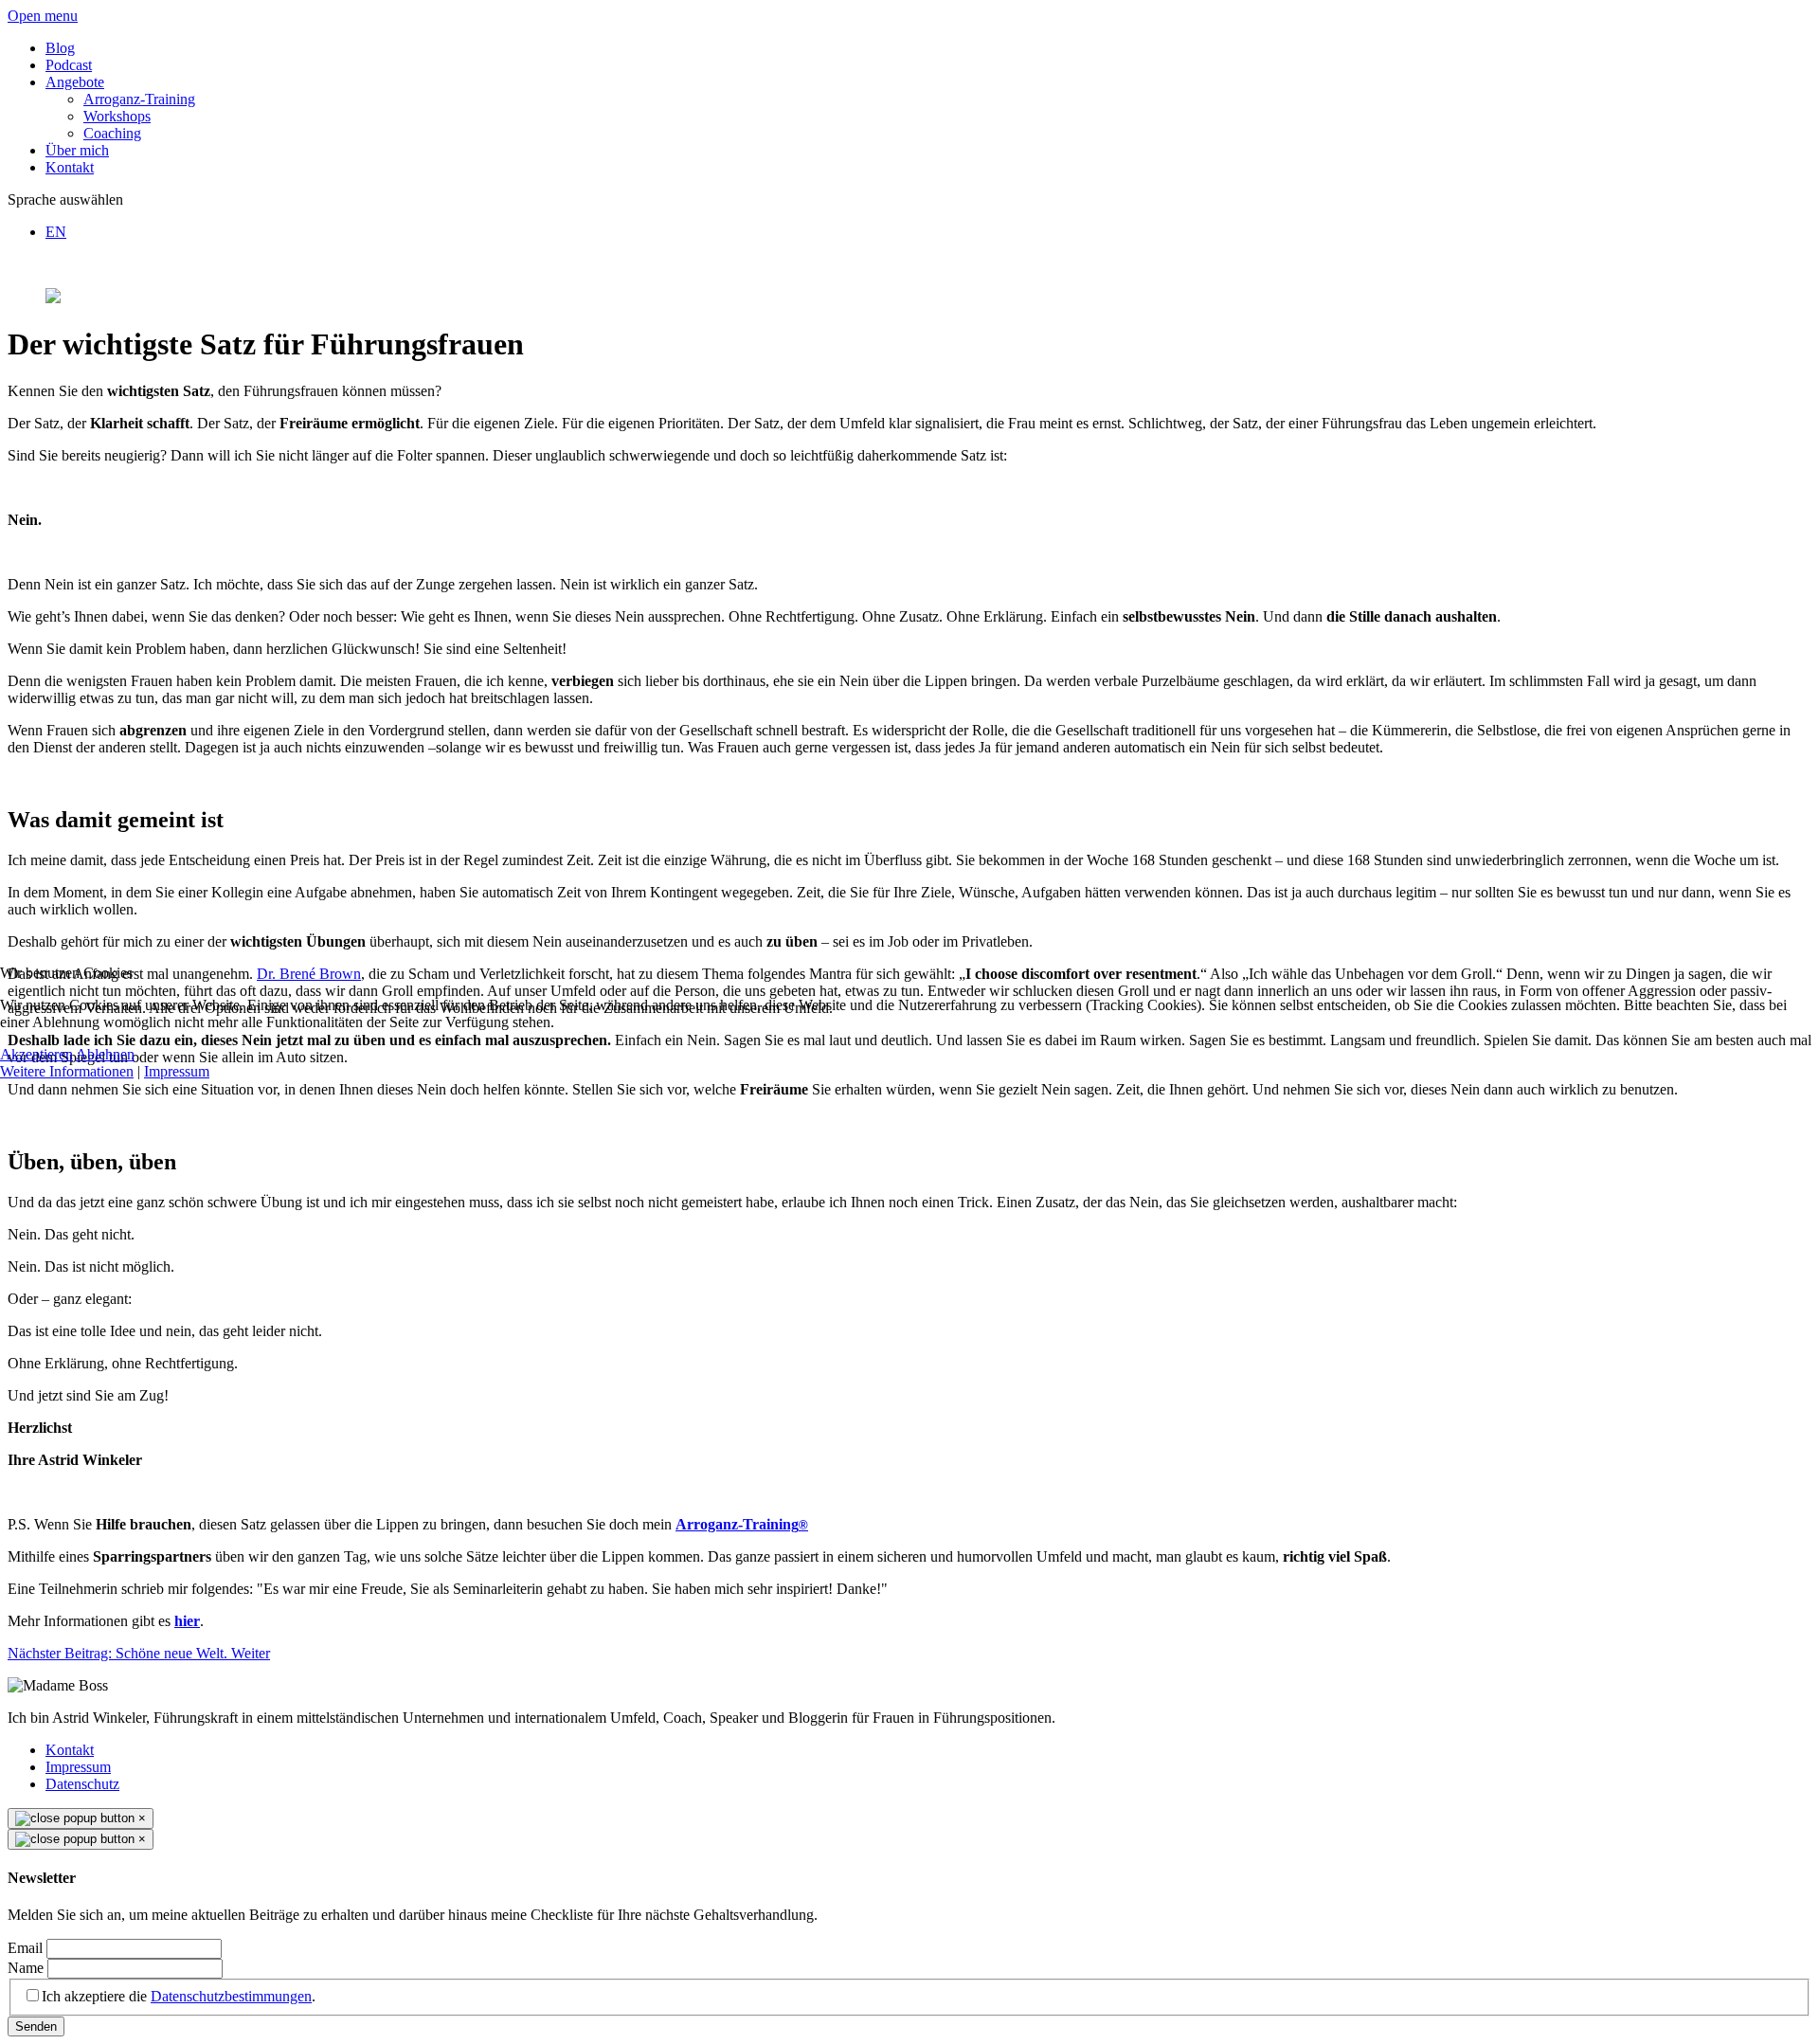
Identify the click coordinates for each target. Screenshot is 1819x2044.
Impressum (177, 1071)
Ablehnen (105, 1054)
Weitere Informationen (67, 1071)
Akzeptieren (36, 1054)
